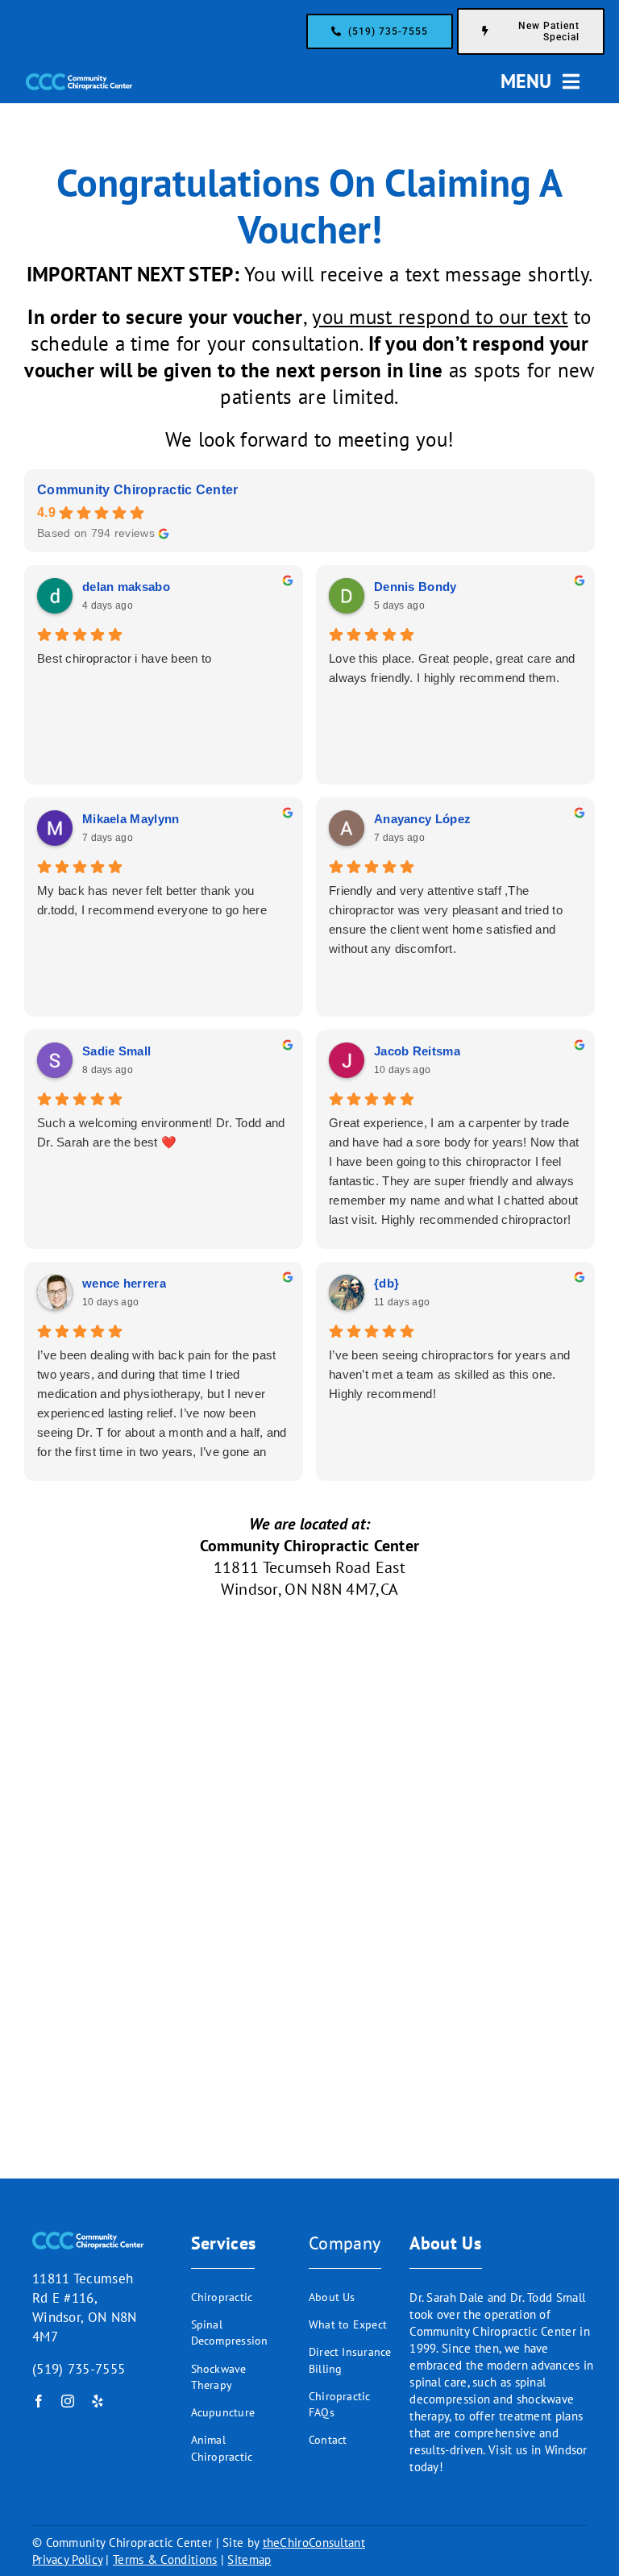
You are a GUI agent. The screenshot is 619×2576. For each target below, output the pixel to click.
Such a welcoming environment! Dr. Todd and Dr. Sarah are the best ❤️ (161, 1132)
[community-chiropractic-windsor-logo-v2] (79, 81)
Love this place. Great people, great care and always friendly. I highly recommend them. (452, 668)
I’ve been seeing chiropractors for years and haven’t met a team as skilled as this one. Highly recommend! (449, 1374)
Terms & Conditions (165, 2559)
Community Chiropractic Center (138, 490)
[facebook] (39, 2401)
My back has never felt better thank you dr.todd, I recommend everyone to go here (152, 900)
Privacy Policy (67, 2559)
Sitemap (249, 2559)
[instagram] (68, 2401)
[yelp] (98, 2401)
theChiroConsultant (314, 2543)
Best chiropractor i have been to (125, 658)
